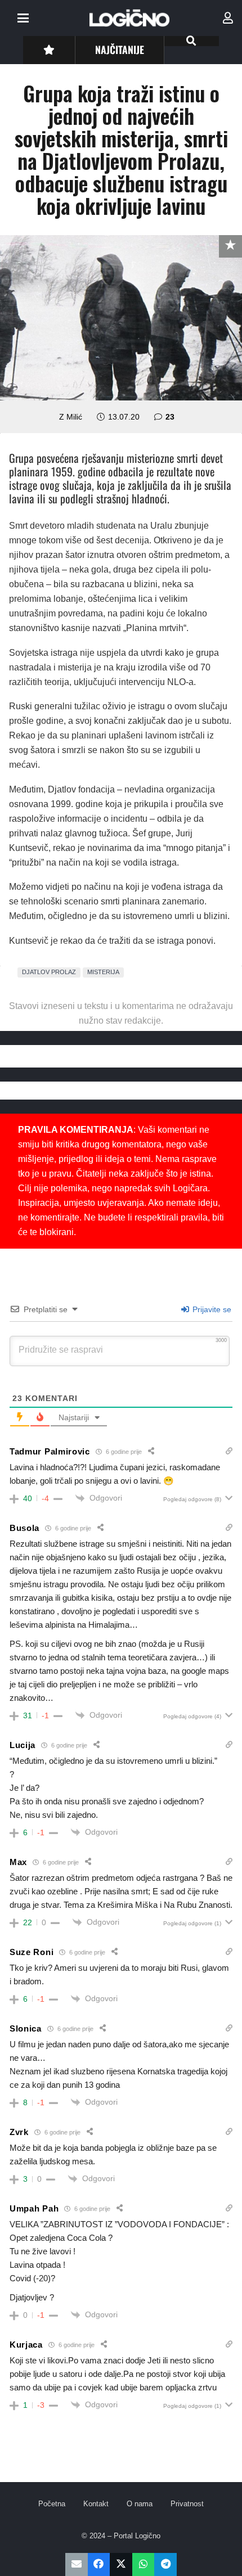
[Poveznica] (228, 18)
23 (170, 417)
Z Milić (71, 417)
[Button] (49, 50)
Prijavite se (211, 1309)
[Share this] (99, 2564)
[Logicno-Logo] (129, 18)
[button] (23, 18)
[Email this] (77, 2564)
